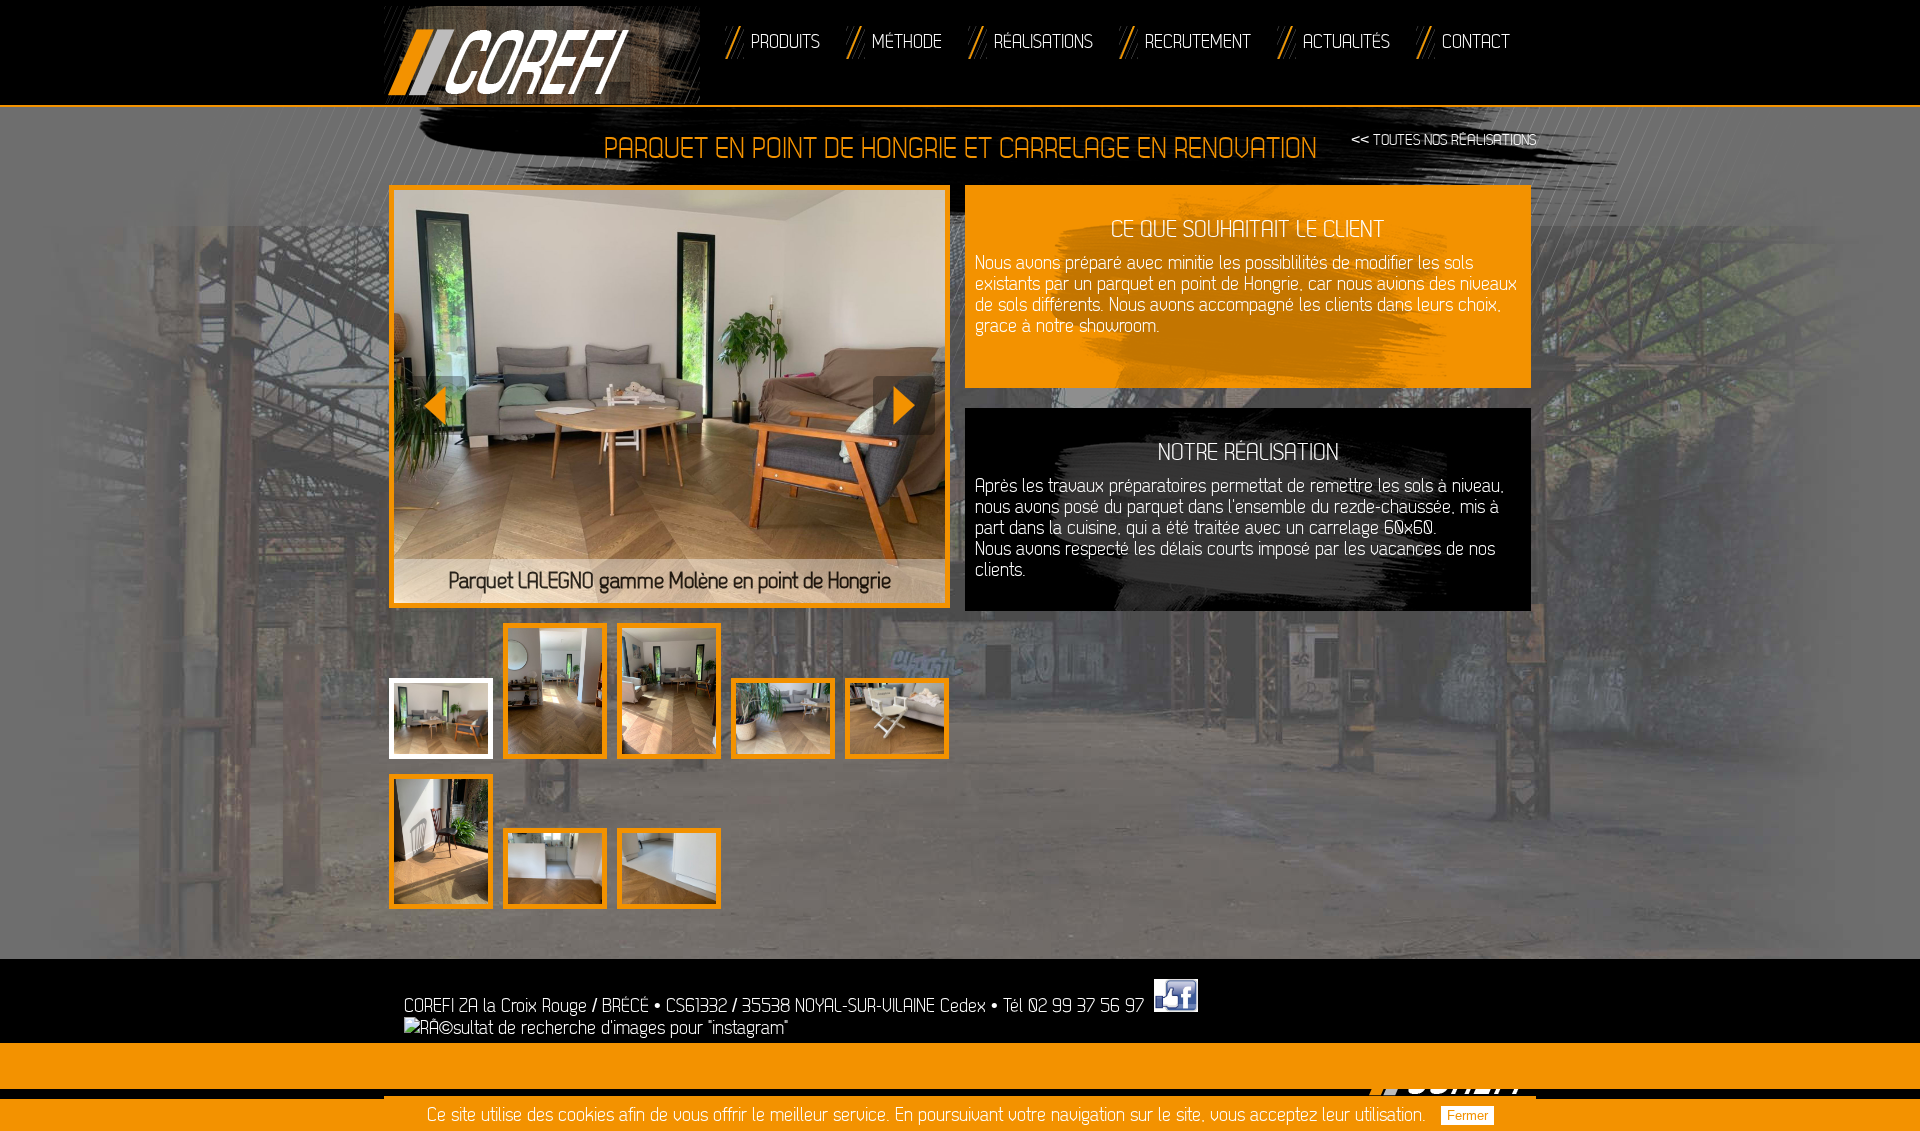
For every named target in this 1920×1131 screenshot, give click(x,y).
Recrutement (1198, 42)
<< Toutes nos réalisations (1443, 140)
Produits (785, 42)
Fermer (1467, 1115)
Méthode (907, 42)
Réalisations (1043, 42)
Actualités (1346, 42)
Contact (1476, 42)
